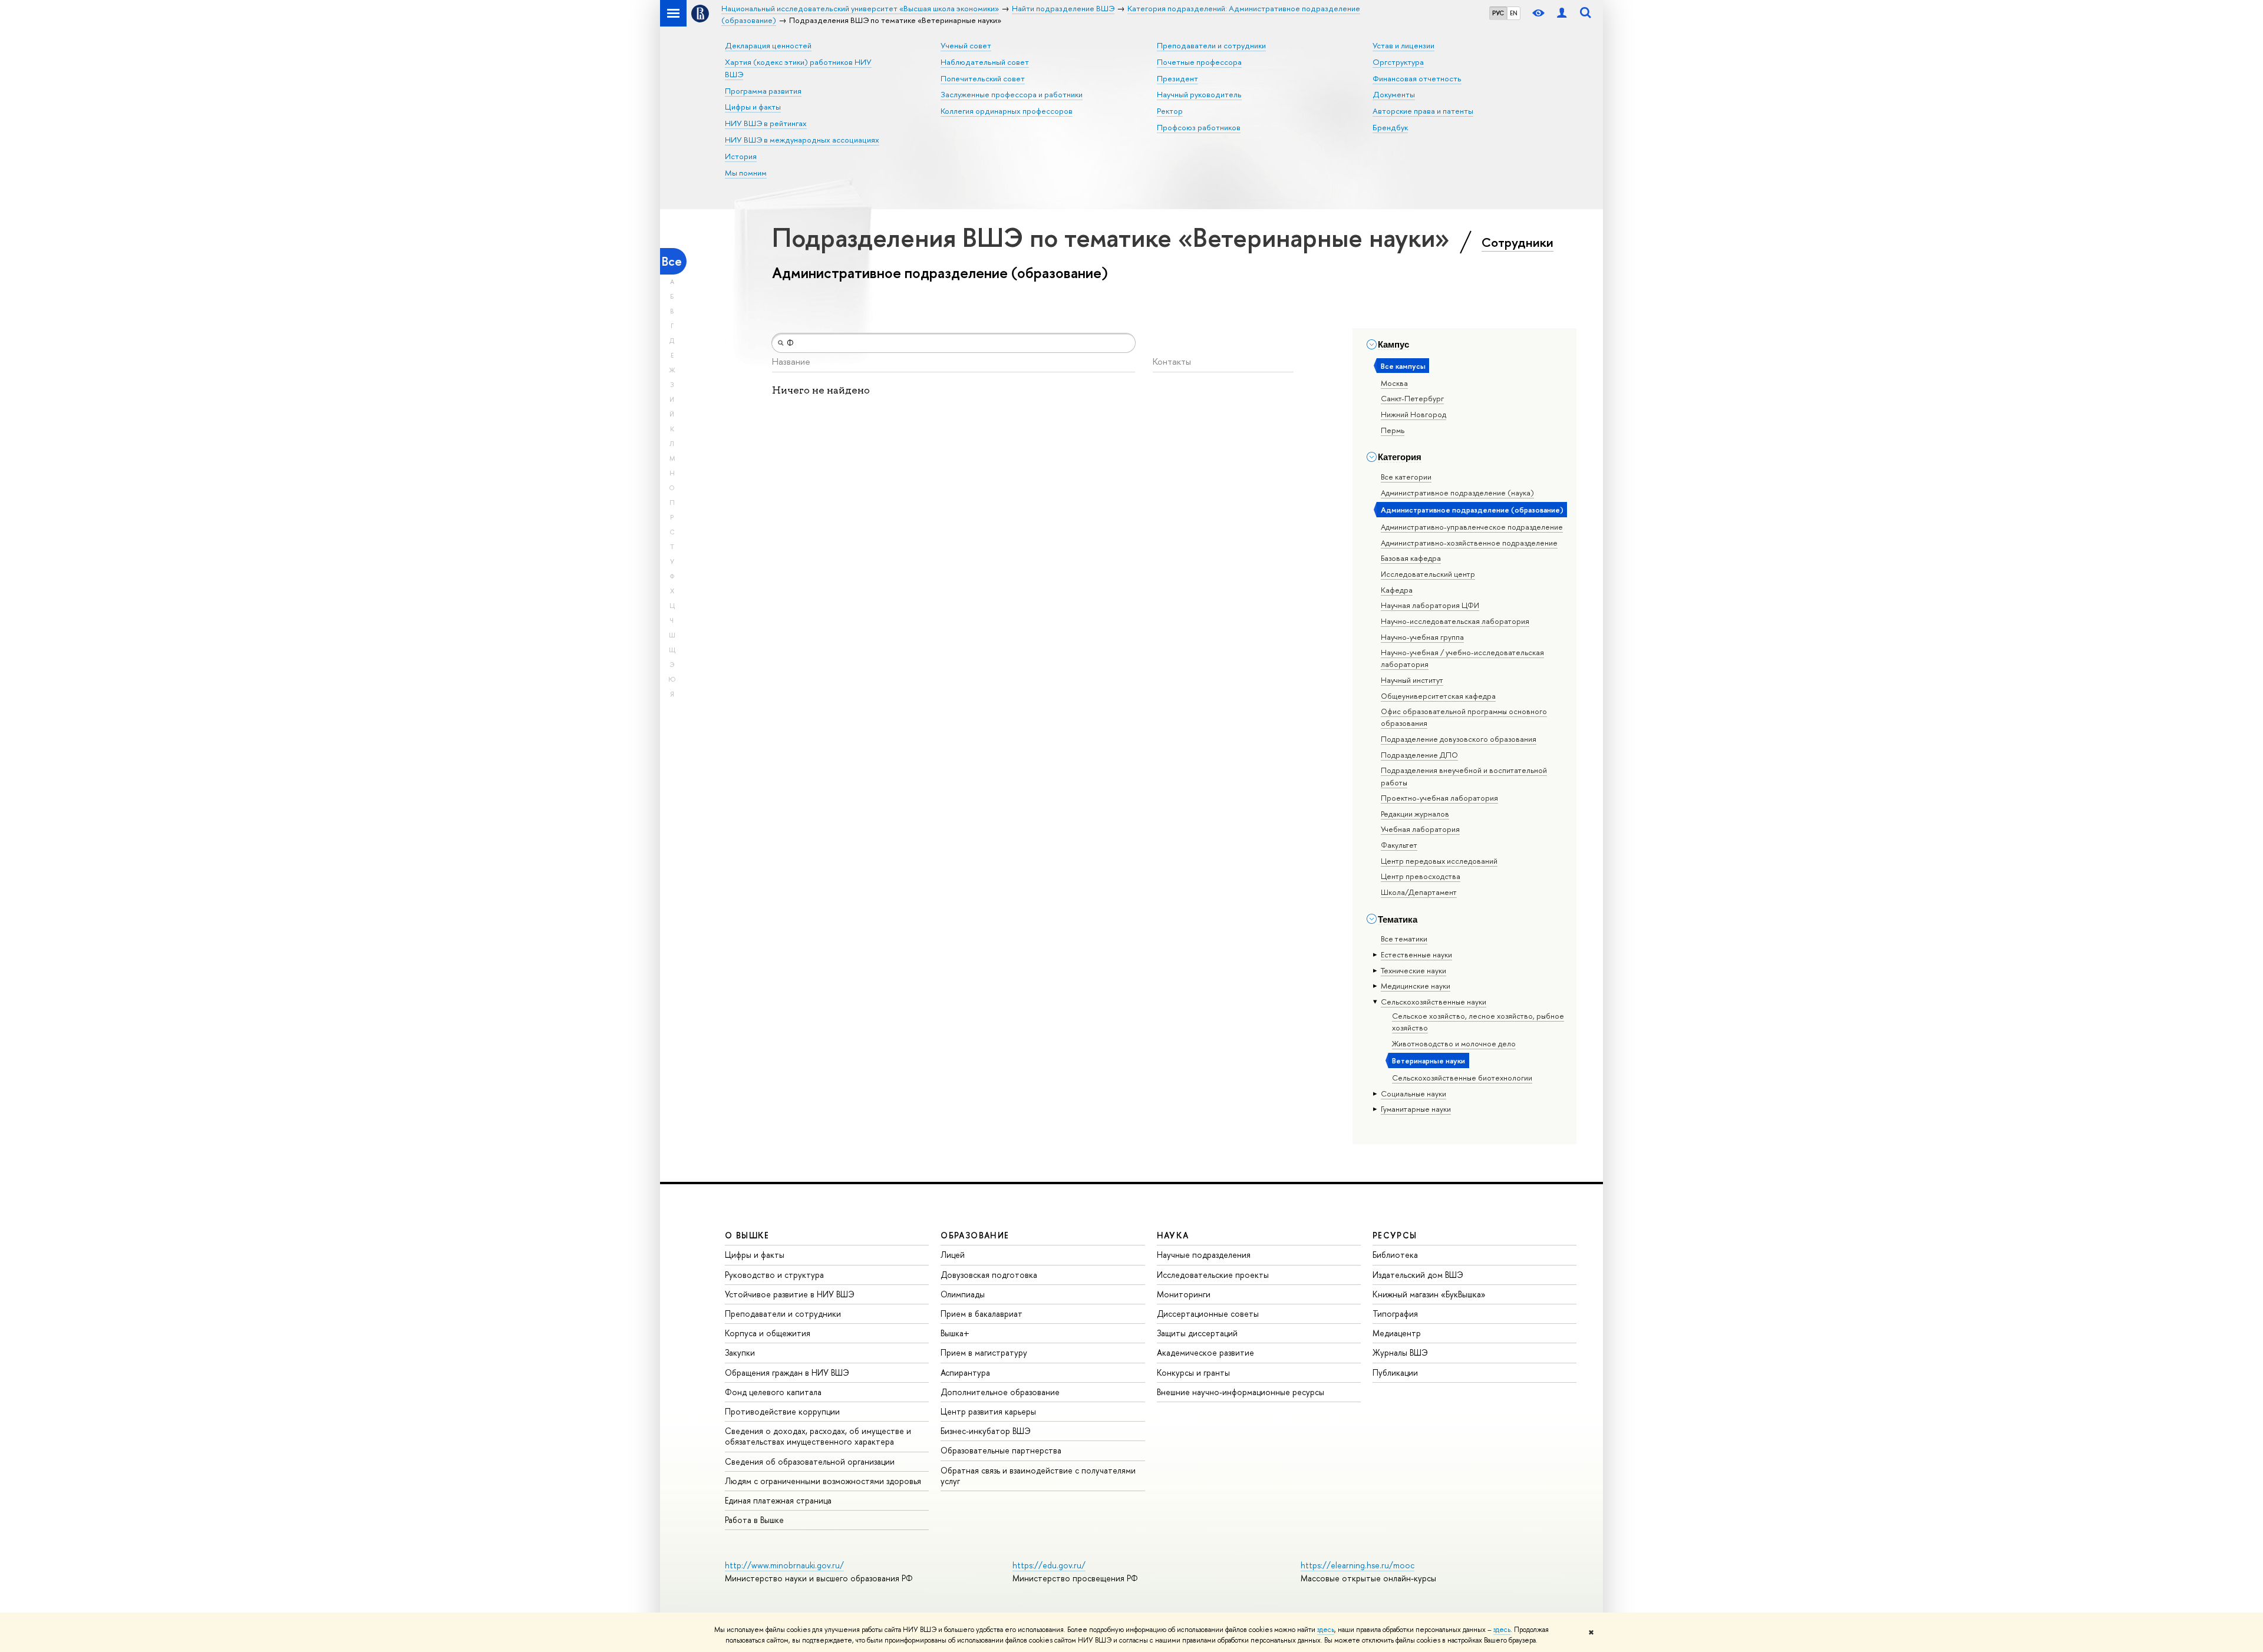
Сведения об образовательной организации (810, 1461)
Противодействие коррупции (782, 1411)
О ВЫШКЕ (747, 1235)
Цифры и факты (753, 107)
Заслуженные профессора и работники (1012, 94)
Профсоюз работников (1199, 127)
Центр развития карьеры (988, 1411)
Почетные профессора (1199, 62)
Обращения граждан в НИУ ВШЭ (787, 1372)
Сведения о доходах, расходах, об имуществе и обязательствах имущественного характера (818, 1436)
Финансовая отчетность (1417, 78)
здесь (1326, 1630)
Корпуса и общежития (768, 1333)
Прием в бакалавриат (982, 1314)
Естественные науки (1416, 954)
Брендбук (1390, 127)
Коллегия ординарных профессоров (1007, 111)
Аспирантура (965, 1372)
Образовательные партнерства (1001, 1450)
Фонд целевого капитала (773, 1392)
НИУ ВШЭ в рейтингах (766, 123)
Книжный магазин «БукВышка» (1429, 1294)
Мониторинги (1184, 1294)
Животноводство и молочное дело (1454, 1043)
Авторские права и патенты (1423, 111)
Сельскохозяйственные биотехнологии (1462, 1078)
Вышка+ (955, 1333)
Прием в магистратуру (984, 1352)
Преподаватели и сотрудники (1211, 45)
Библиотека (1395, 1255)
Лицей (953, 1255)
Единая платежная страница (778, 1500)
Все (672, 261)
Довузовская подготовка (989, 1275)
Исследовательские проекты (1213, 1275)
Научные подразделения (1204, 1255)
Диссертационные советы (1208, 1314)
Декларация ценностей (768, 45)
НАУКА (1173, 1235)
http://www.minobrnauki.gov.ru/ (784, 1565)
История (741, 156)
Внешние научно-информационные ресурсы (1241, 1392)
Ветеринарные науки (1429, 1060)
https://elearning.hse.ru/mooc (1358, 1565)
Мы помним (746, 173)
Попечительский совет (983, 78)
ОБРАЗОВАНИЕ (975, 1235)
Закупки (740, 1352)
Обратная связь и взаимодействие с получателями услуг (1038, 1476)
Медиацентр (1397, 1333)
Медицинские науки (1416, 986)
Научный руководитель (1199, 94)
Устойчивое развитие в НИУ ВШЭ (790, 1294)
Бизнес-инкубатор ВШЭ (986, 1431)
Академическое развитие (1205, 1352)
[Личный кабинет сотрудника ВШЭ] (1562, 13)
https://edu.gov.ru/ (1049, 1565)
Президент (1177, 78)
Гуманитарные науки (1416, 1109)
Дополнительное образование (1000, 1392)
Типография (1395, 1314)
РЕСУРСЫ (1395, 1235)
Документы (1394, 94)
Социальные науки (1413, 1093)
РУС (1498, 13)
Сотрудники (1518, 242)
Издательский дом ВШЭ (1418, 1275)
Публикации (1395, 1372)
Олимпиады (963, 1294)
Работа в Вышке (754, 1520)
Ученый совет (966, 45)
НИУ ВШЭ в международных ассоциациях (802, 140)
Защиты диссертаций (1197, 1333)
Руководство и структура (774, 1275)
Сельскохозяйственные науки (1434, 1002)
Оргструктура (1398, 62)
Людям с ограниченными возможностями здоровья (823, 1481)
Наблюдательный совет (985, 62)
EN (1514, 13)
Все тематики (1404, 939)
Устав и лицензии (1403, 45)
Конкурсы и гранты (1193, 1372)
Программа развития (763, 91)
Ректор (1170, 111)
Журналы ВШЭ (1400, 1352)
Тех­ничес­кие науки (1413, 970)
